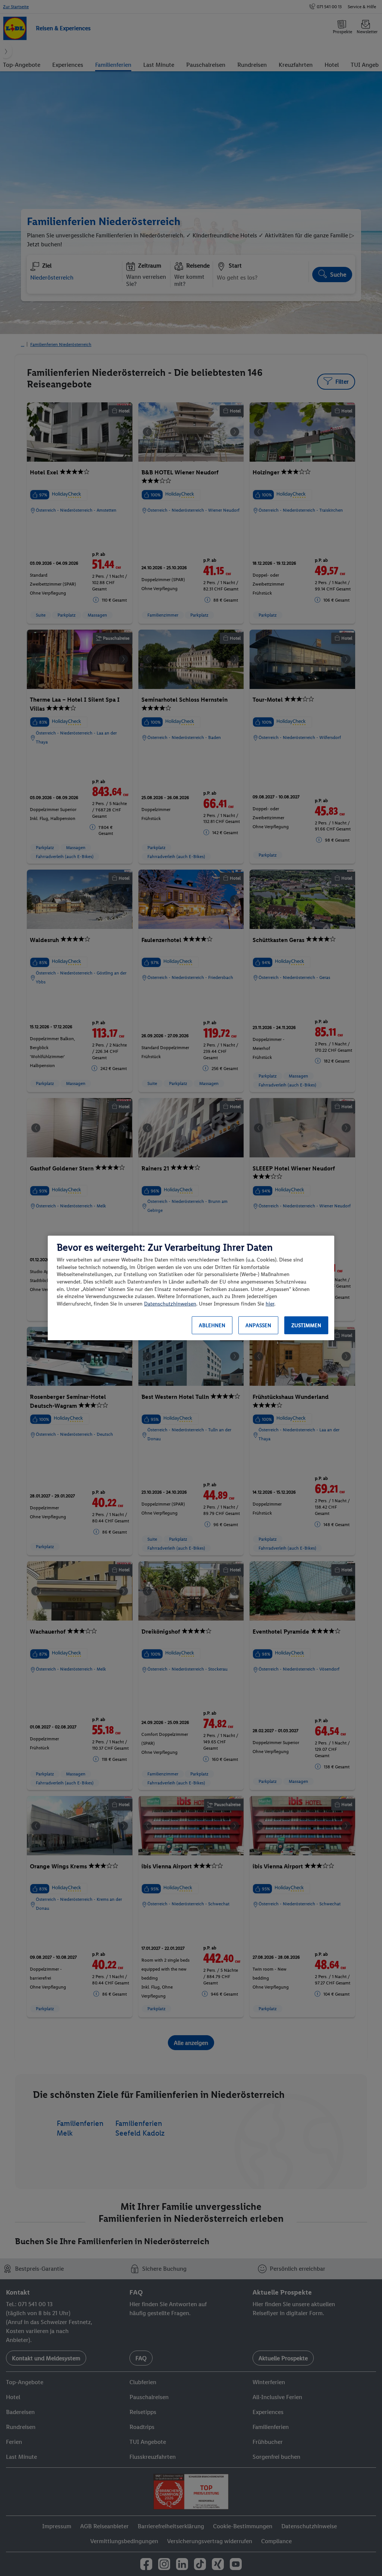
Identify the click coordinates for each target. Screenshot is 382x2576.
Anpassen (258, 1326)
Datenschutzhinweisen (170, 1304)
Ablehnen (212, 1326)
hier (270, 1304)
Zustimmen (306, 1326)
